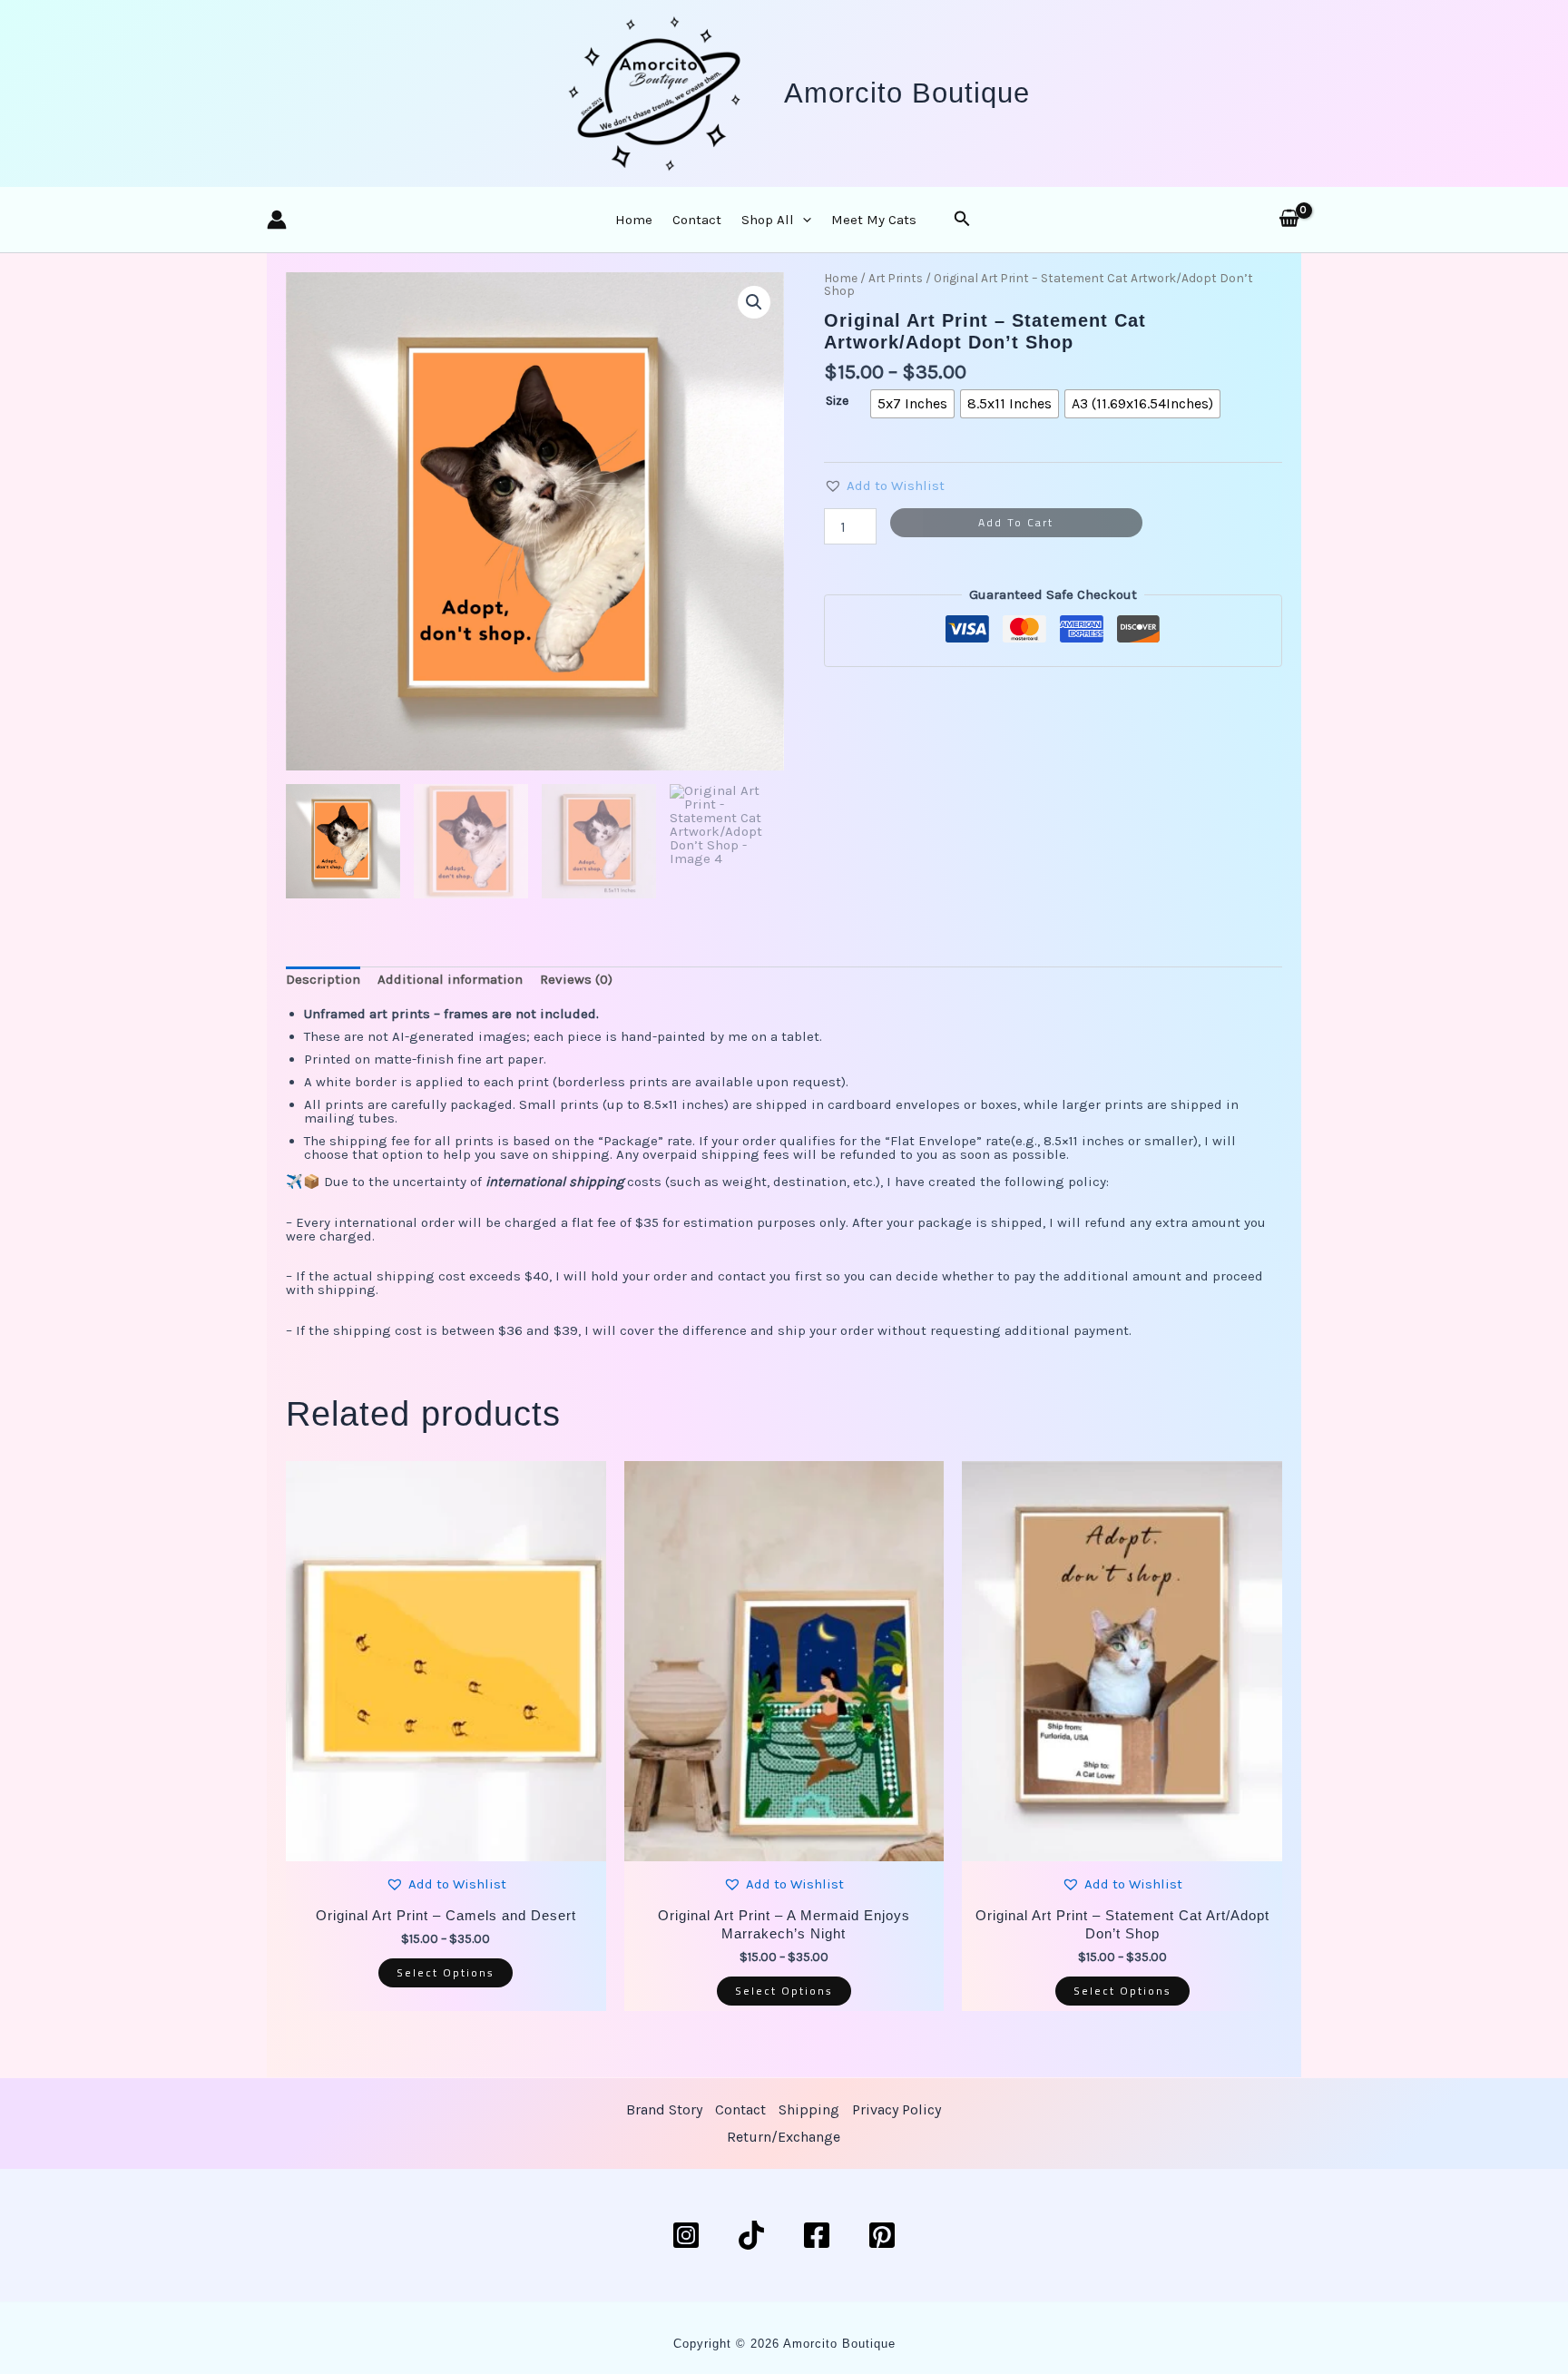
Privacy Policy (897, 2109)
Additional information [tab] (450, 979)
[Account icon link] (277, 220)
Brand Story (664, 2109)
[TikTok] (751, 2235)
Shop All (768, 220)
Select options (446, 1972)
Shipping (809, 2109)
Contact (697, 220)
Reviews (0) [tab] (576, 979)
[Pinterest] (882, 2235)
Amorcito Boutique (907, 93)
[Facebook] (817, 2235)
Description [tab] (323, 979)
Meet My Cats (874, 220)
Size (837, 401)
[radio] (912, 404)
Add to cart (1016, 522)
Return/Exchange (784, 2137)
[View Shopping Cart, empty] (1289, 220)
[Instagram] (686, 2235)
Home (634, 220)
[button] (803, 220)
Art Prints (896, 278)
